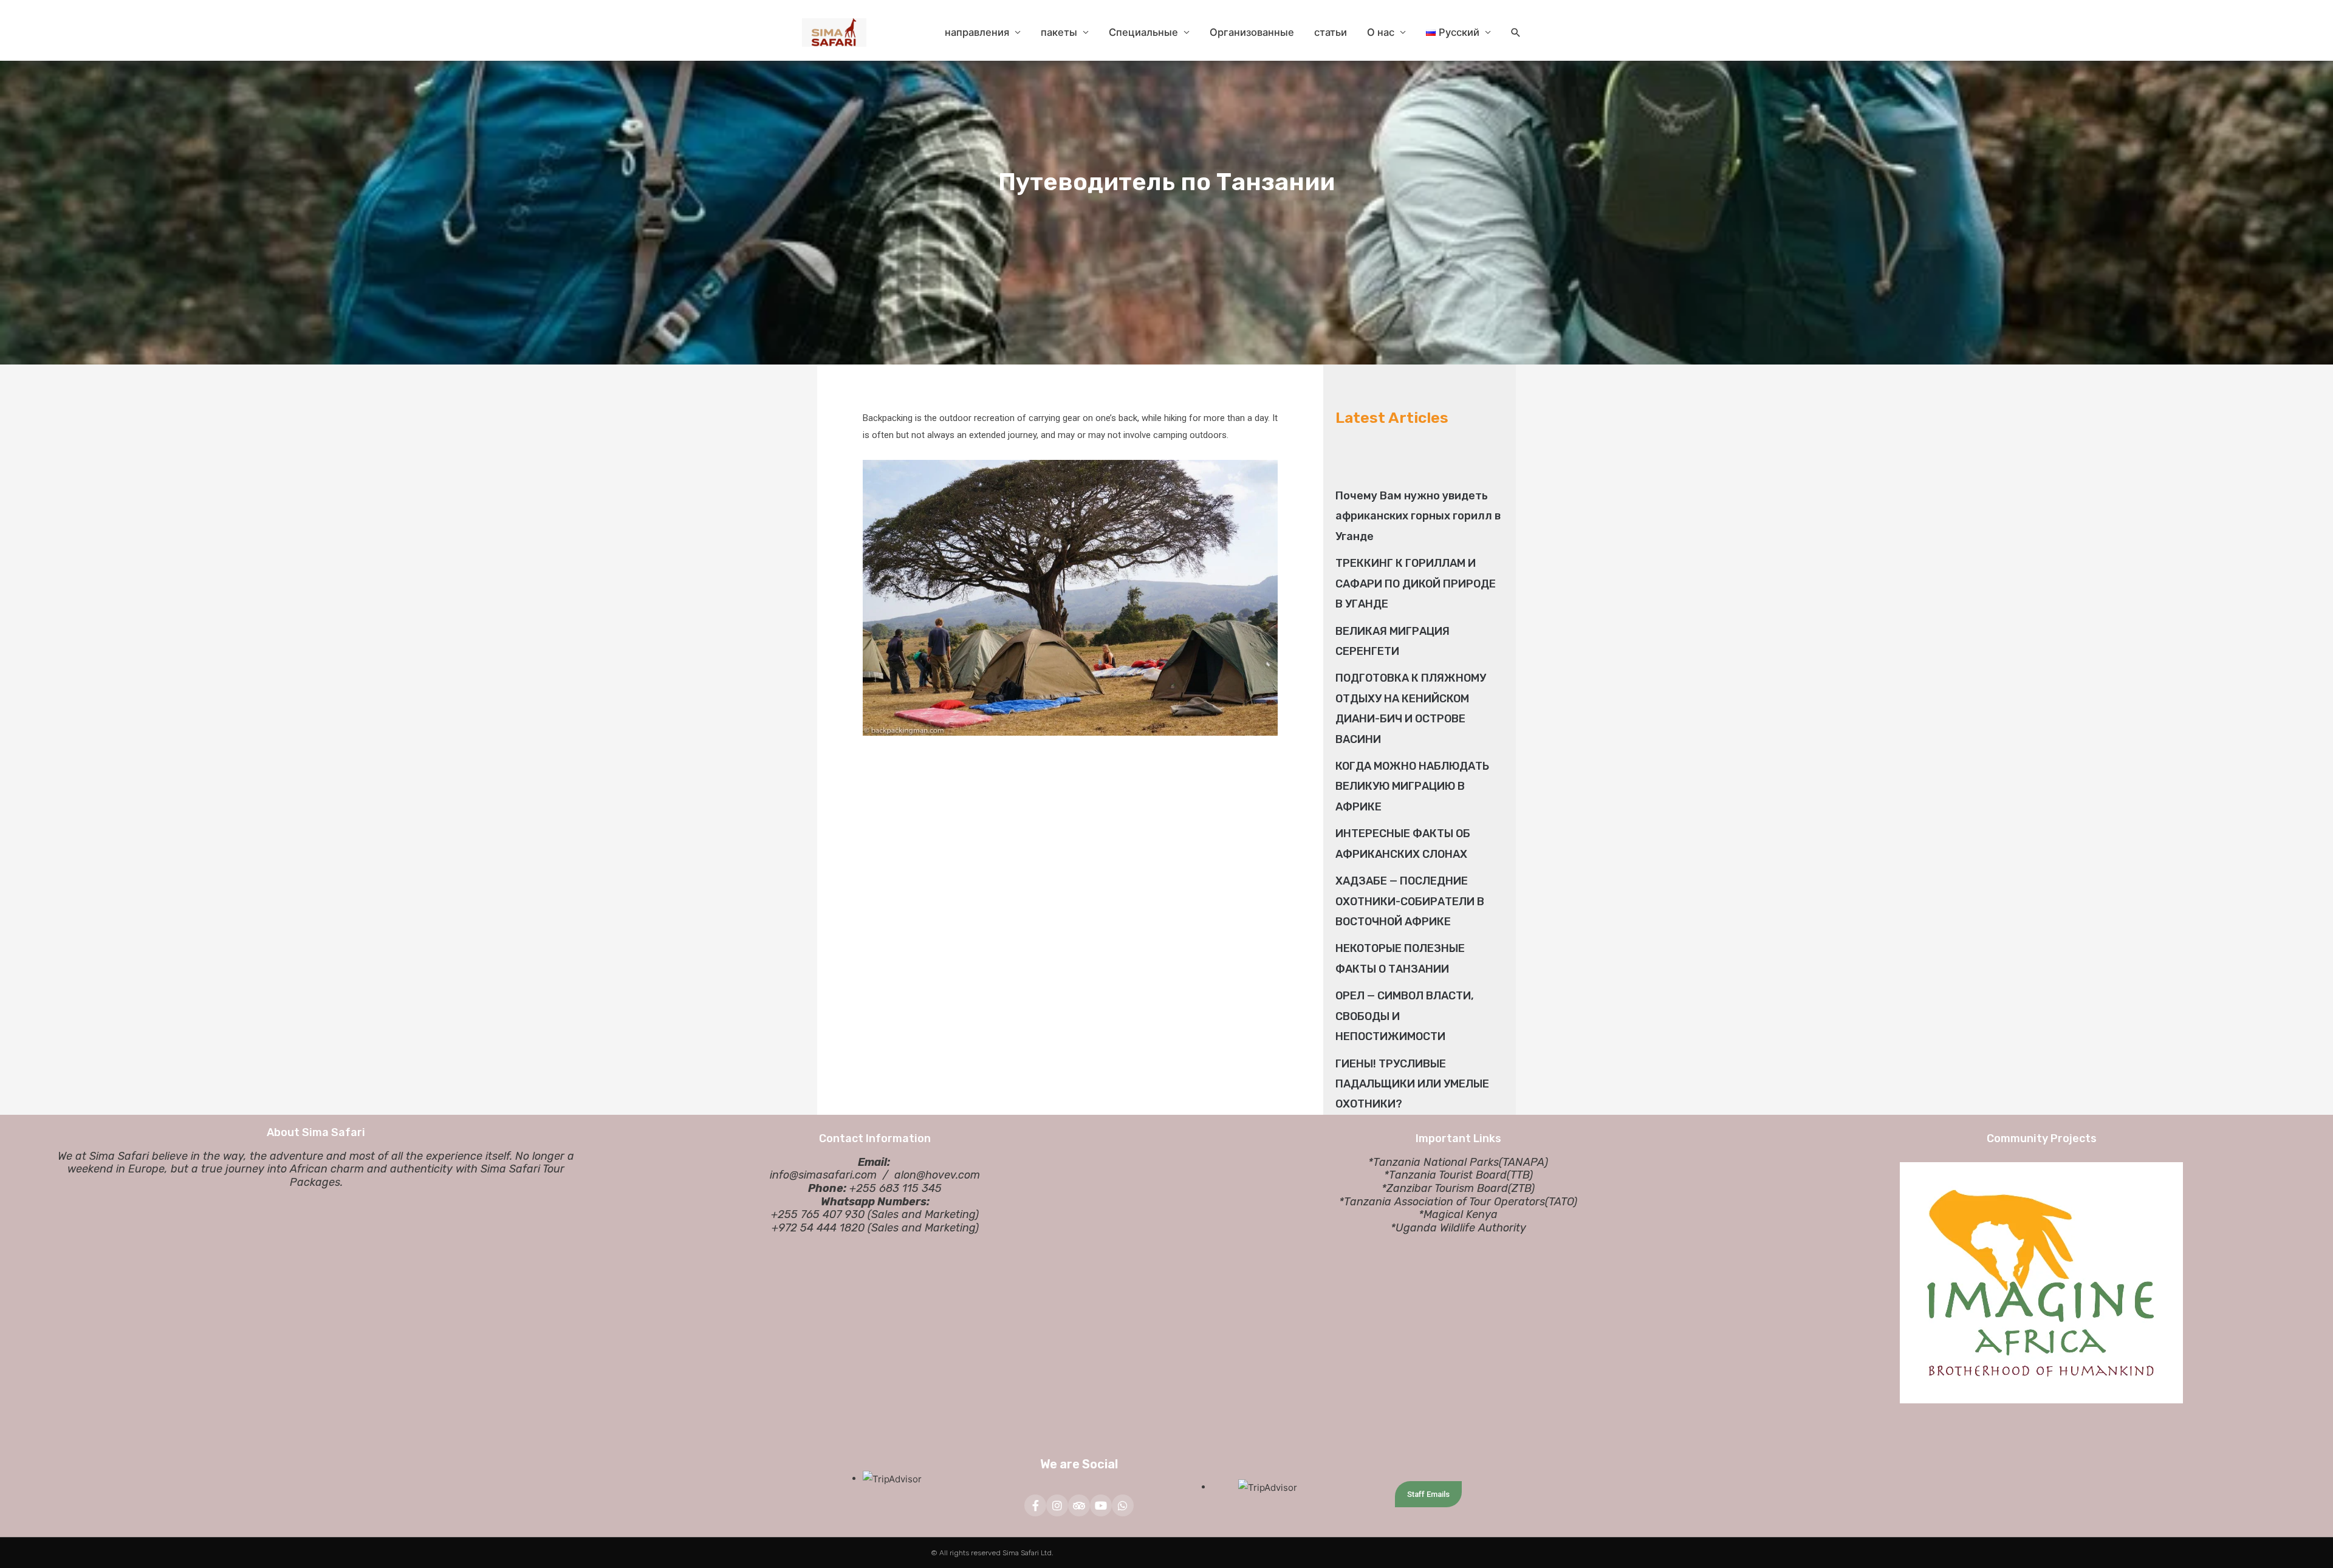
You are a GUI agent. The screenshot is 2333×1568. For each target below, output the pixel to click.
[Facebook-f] (1035, 1505)
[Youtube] (1101, 1505)
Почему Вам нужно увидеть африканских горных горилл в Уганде (1418, 516)
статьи (1331, 32)
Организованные (1252, 32)
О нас (1381, 32)
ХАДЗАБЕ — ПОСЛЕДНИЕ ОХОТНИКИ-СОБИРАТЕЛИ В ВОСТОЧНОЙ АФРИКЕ (1410, 901)
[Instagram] (1057, 1505)
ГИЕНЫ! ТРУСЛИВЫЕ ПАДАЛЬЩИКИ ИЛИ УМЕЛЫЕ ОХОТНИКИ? (1412, 1084)
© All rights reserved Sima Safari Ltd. (992, 1553)
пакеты (1059, 32)
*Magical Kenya (1458, 1214)
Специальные (1143, 32)
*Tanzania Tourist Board (1445, 1175)
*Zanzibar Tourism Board (1445, 1188)
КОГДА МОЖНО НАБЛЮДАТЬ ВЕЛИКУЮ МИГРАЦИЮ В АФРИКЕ (1412, 786)
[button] (1516, 33)
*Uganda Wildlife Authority (1458, 1228)
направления (977, 32)
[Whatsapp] (1123, 1505)
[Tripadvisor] (1079, 1505)
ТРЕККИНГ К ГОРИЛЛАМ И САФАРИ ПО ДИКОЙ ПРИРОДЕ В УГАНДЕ (1416, 584)
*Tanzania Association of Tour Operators (1442, 1202)
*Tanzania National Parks (1434, 1162)
